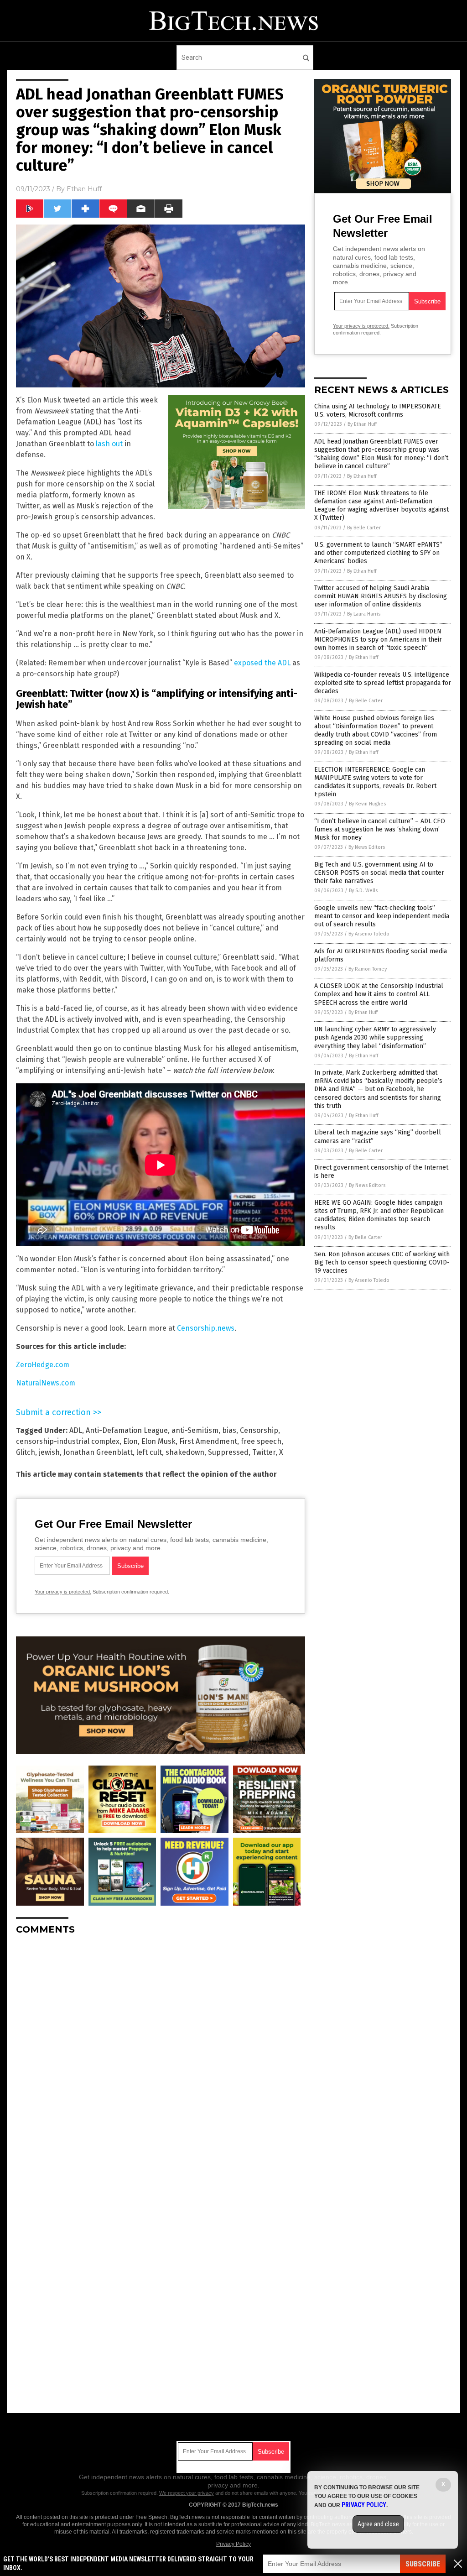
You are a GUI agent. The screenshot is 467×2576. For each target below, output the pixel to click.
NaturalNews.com (46, 1383)
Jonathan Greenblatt (98, 1452)
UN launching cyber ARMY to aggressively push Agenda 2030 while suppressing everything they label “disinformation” (375, 1037)
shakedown (185, 1452)
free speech (261, 1441)
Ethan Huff (84, 189)
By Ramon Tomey (368, 969)
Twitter (264, 1452)
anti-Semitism (195, 1430)
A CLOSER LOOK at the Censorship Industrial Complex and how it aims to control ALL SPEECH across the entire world (379, 994)
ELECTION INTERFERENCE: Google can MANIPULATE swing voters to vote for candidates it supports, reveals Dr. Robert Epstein (375, 782)
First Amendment (208, 1441)
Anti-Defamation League (127, 1430)
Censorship (259, 1430)
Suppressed (228, 1452)
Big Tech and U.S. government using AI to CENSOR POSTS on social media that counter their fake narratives (379, 873)
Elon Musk (158, 1441)
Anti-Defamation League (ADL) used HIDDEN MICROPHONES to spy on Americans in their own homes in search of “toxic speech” (378, 640)
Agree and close (378, 2524)
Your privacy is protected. (63, 1592)
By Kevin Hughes (367, 804)
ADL (76, 1430)
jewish (49, 1452)
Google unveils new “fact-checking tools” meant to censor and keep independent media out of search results (382, 916)
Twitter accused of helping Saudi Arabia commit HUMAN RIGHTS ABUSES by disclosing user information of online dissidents (381, 596)
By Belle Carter (364, 528)
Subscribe (423, 2564)
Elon (130, 1441)
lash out (109, 444)
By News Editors (367, 847)
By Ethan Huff (362, 424)
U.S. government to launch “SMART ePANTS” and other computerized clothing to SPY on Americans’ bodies (378, 553)
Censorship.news (206, 1328)
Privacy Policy (233, 2544)
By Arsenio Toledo (369, 934)
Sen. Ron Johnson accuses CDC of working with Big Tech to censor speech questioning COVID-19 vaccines (382, 1262)
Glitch (26, 1452)
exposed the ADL (262, 663)
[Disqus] (161, 2056)
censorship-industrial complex (68, 1441)
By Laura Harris (364, 614)
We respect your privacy (187, 2493)
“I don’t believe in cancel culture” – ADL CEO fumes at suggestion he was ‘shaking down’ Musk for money (380, 829)
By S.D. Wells (363, 891)
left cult (149, 1452)
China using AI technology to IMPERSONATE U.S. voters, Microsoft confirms (378, 410)
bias (229, 1430)
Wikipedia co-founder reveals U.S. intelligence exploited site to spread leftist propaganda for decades (383, 683)
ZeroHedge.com (43, 1365)
